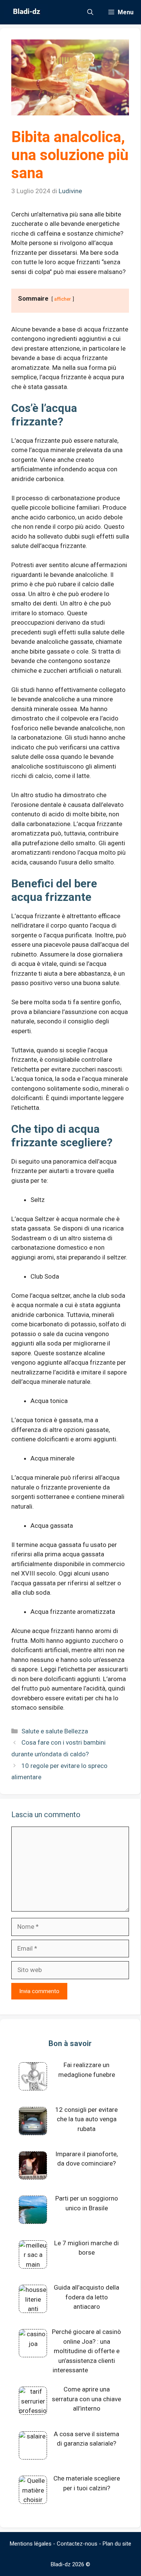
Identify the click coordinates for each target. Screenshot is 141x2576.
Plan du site (117, 2544)
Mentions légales (31, 2544)
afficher (63, 299)
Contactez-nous (77, 2544)
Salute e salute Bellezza (55, 1731)
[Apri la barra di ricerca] (90, 12)
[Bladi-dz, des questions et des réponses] (26, 12)
